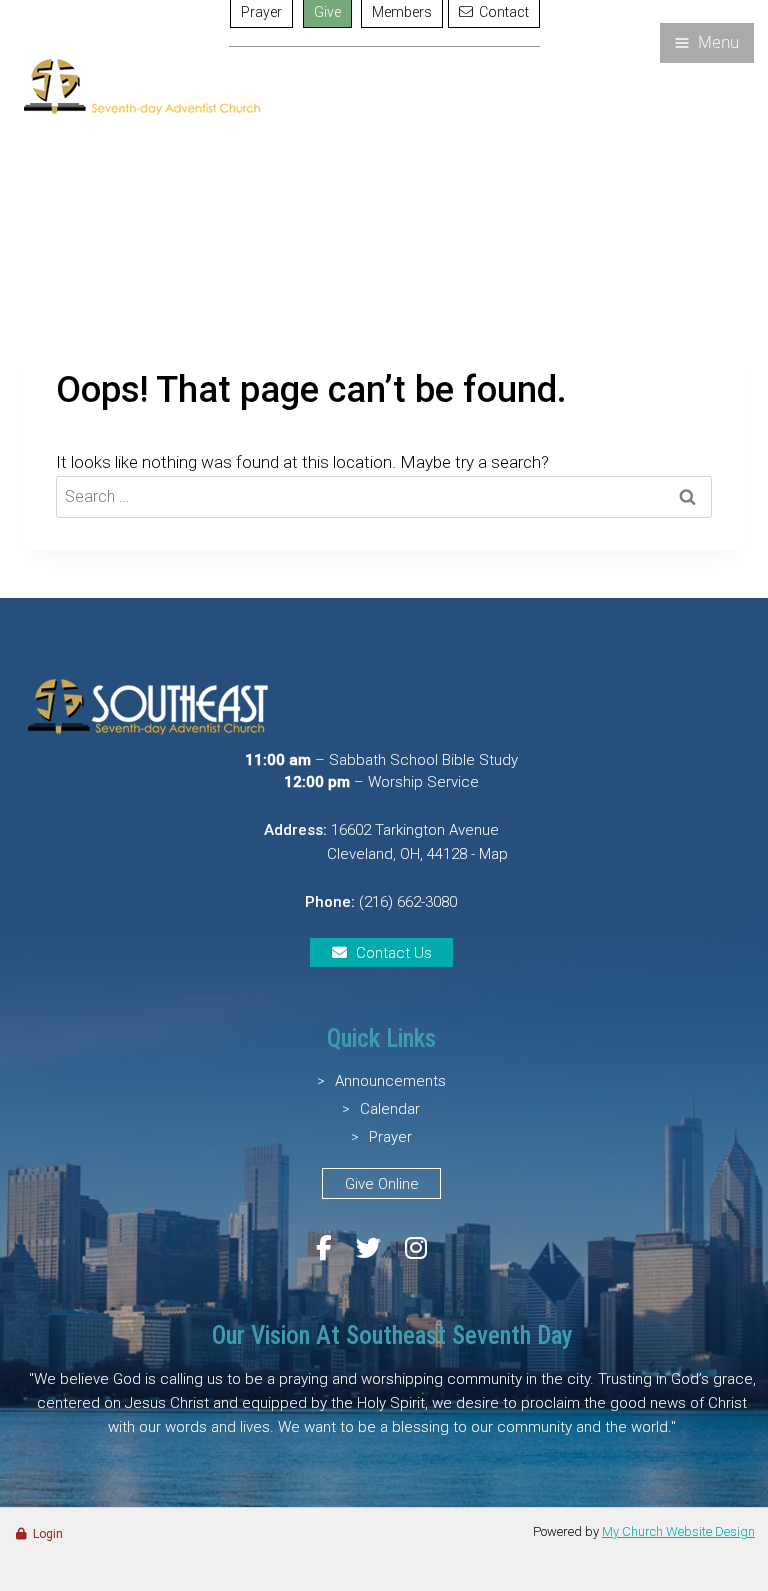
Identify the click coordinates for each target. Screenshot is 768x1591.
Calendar (390, 1109)
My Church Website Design (678, 1531)
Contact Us (394, 953)
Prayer (390, 1137)
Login (48, 1534)
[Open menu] (707, 43)
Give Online (382, 1184)
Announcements (390, 1081)
